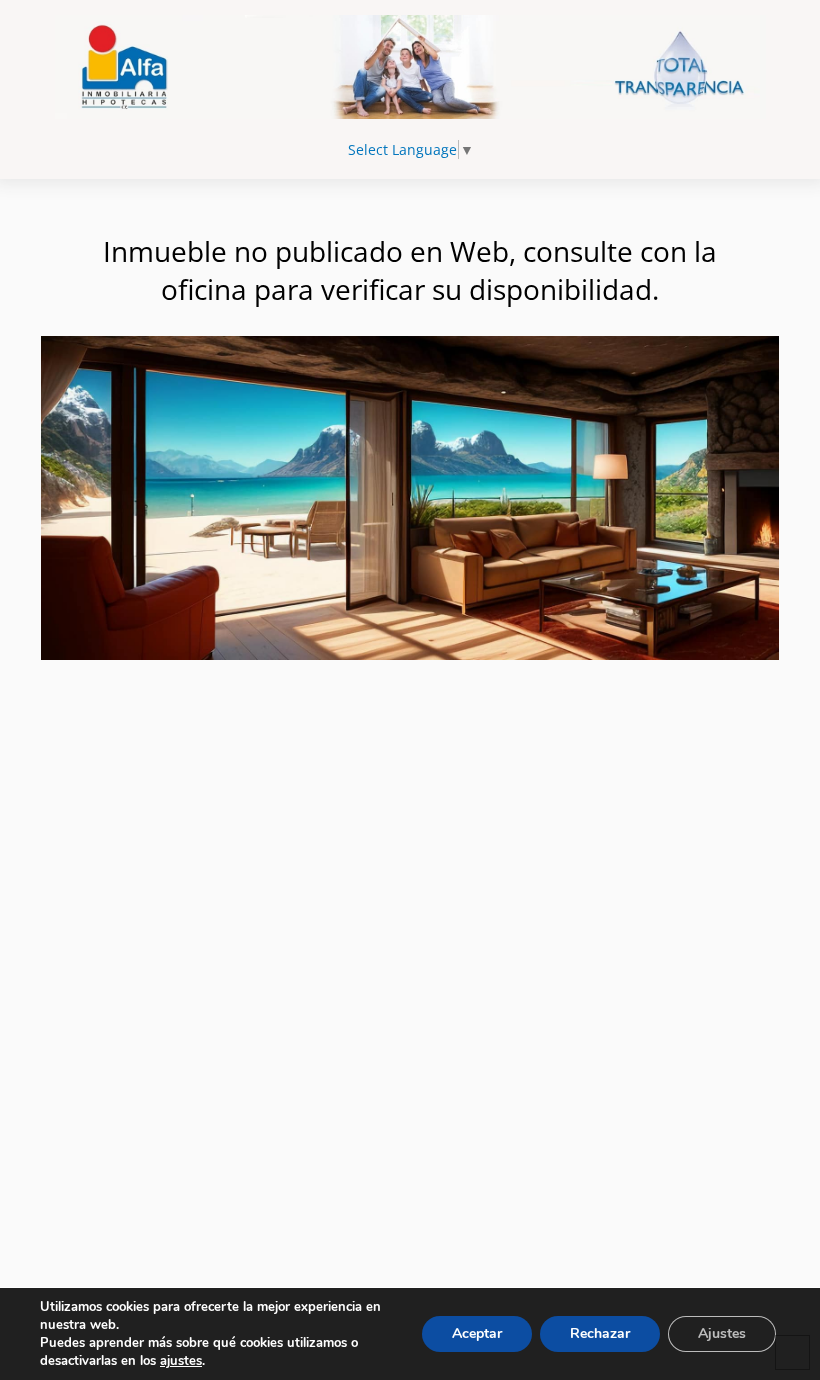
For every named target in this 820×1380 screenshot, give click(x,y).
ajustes (181, 1361)
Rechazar (600, 1333)
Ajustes (722, 1333)
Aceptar (477, 1333)
